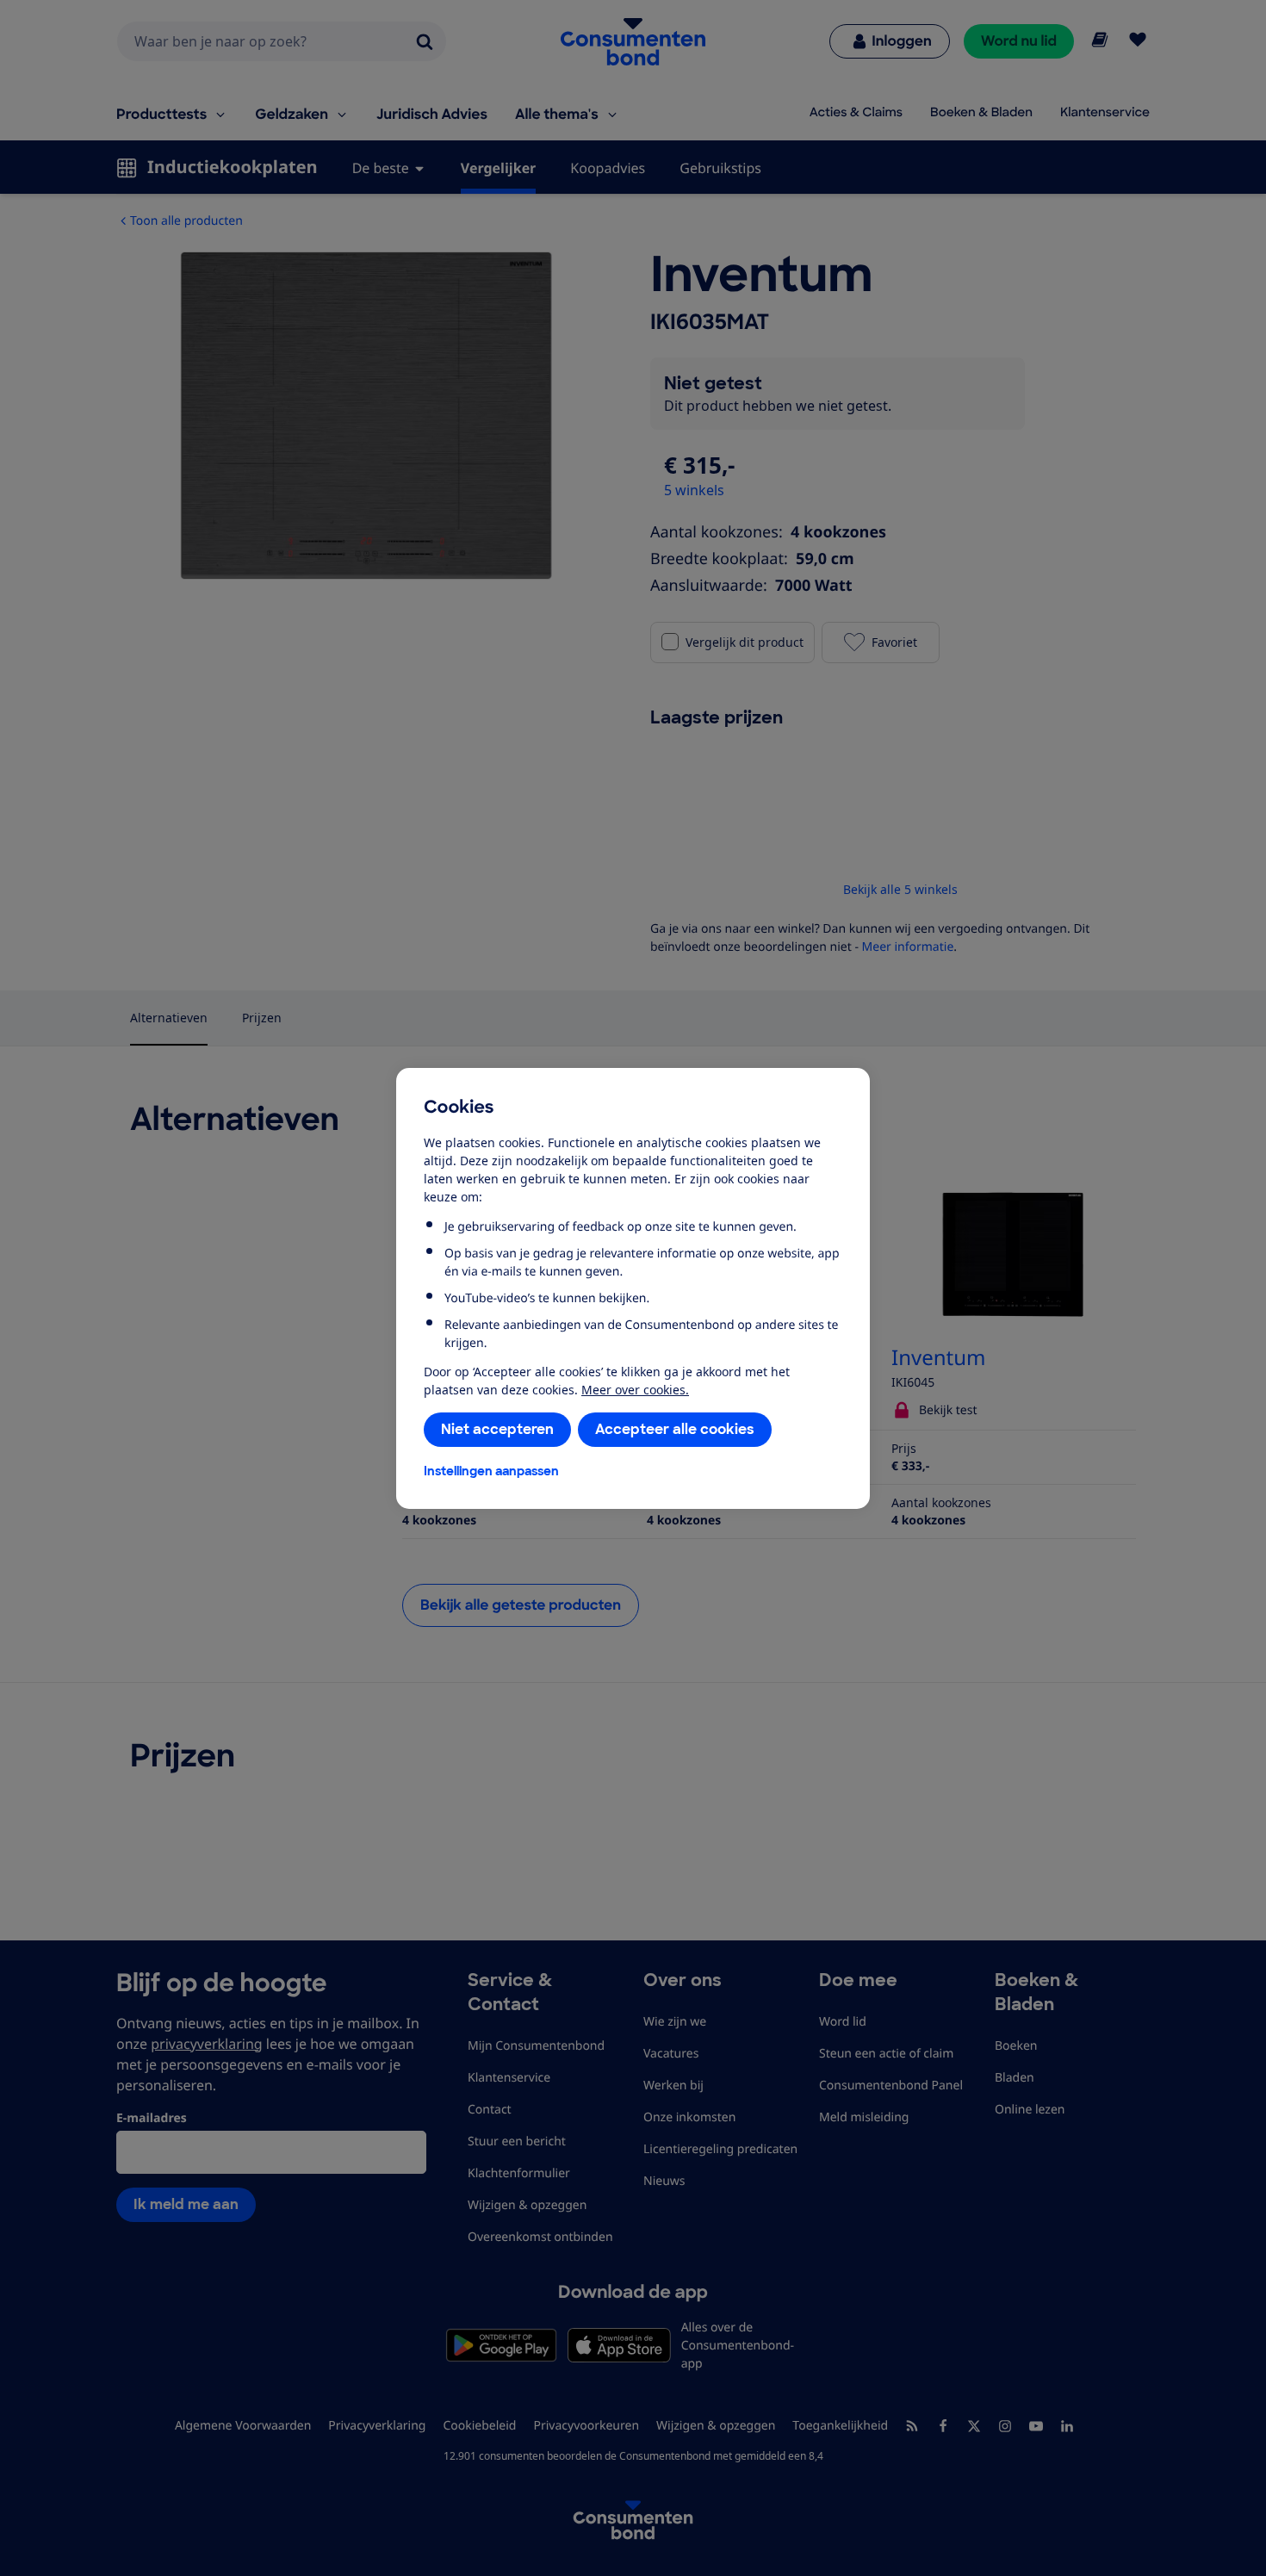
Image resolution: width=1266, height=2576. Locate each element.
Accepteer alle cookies (675, 1429)
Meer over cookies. (635, 1390)
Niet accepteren (497, 1429)
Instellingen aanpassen (491, 1471)
